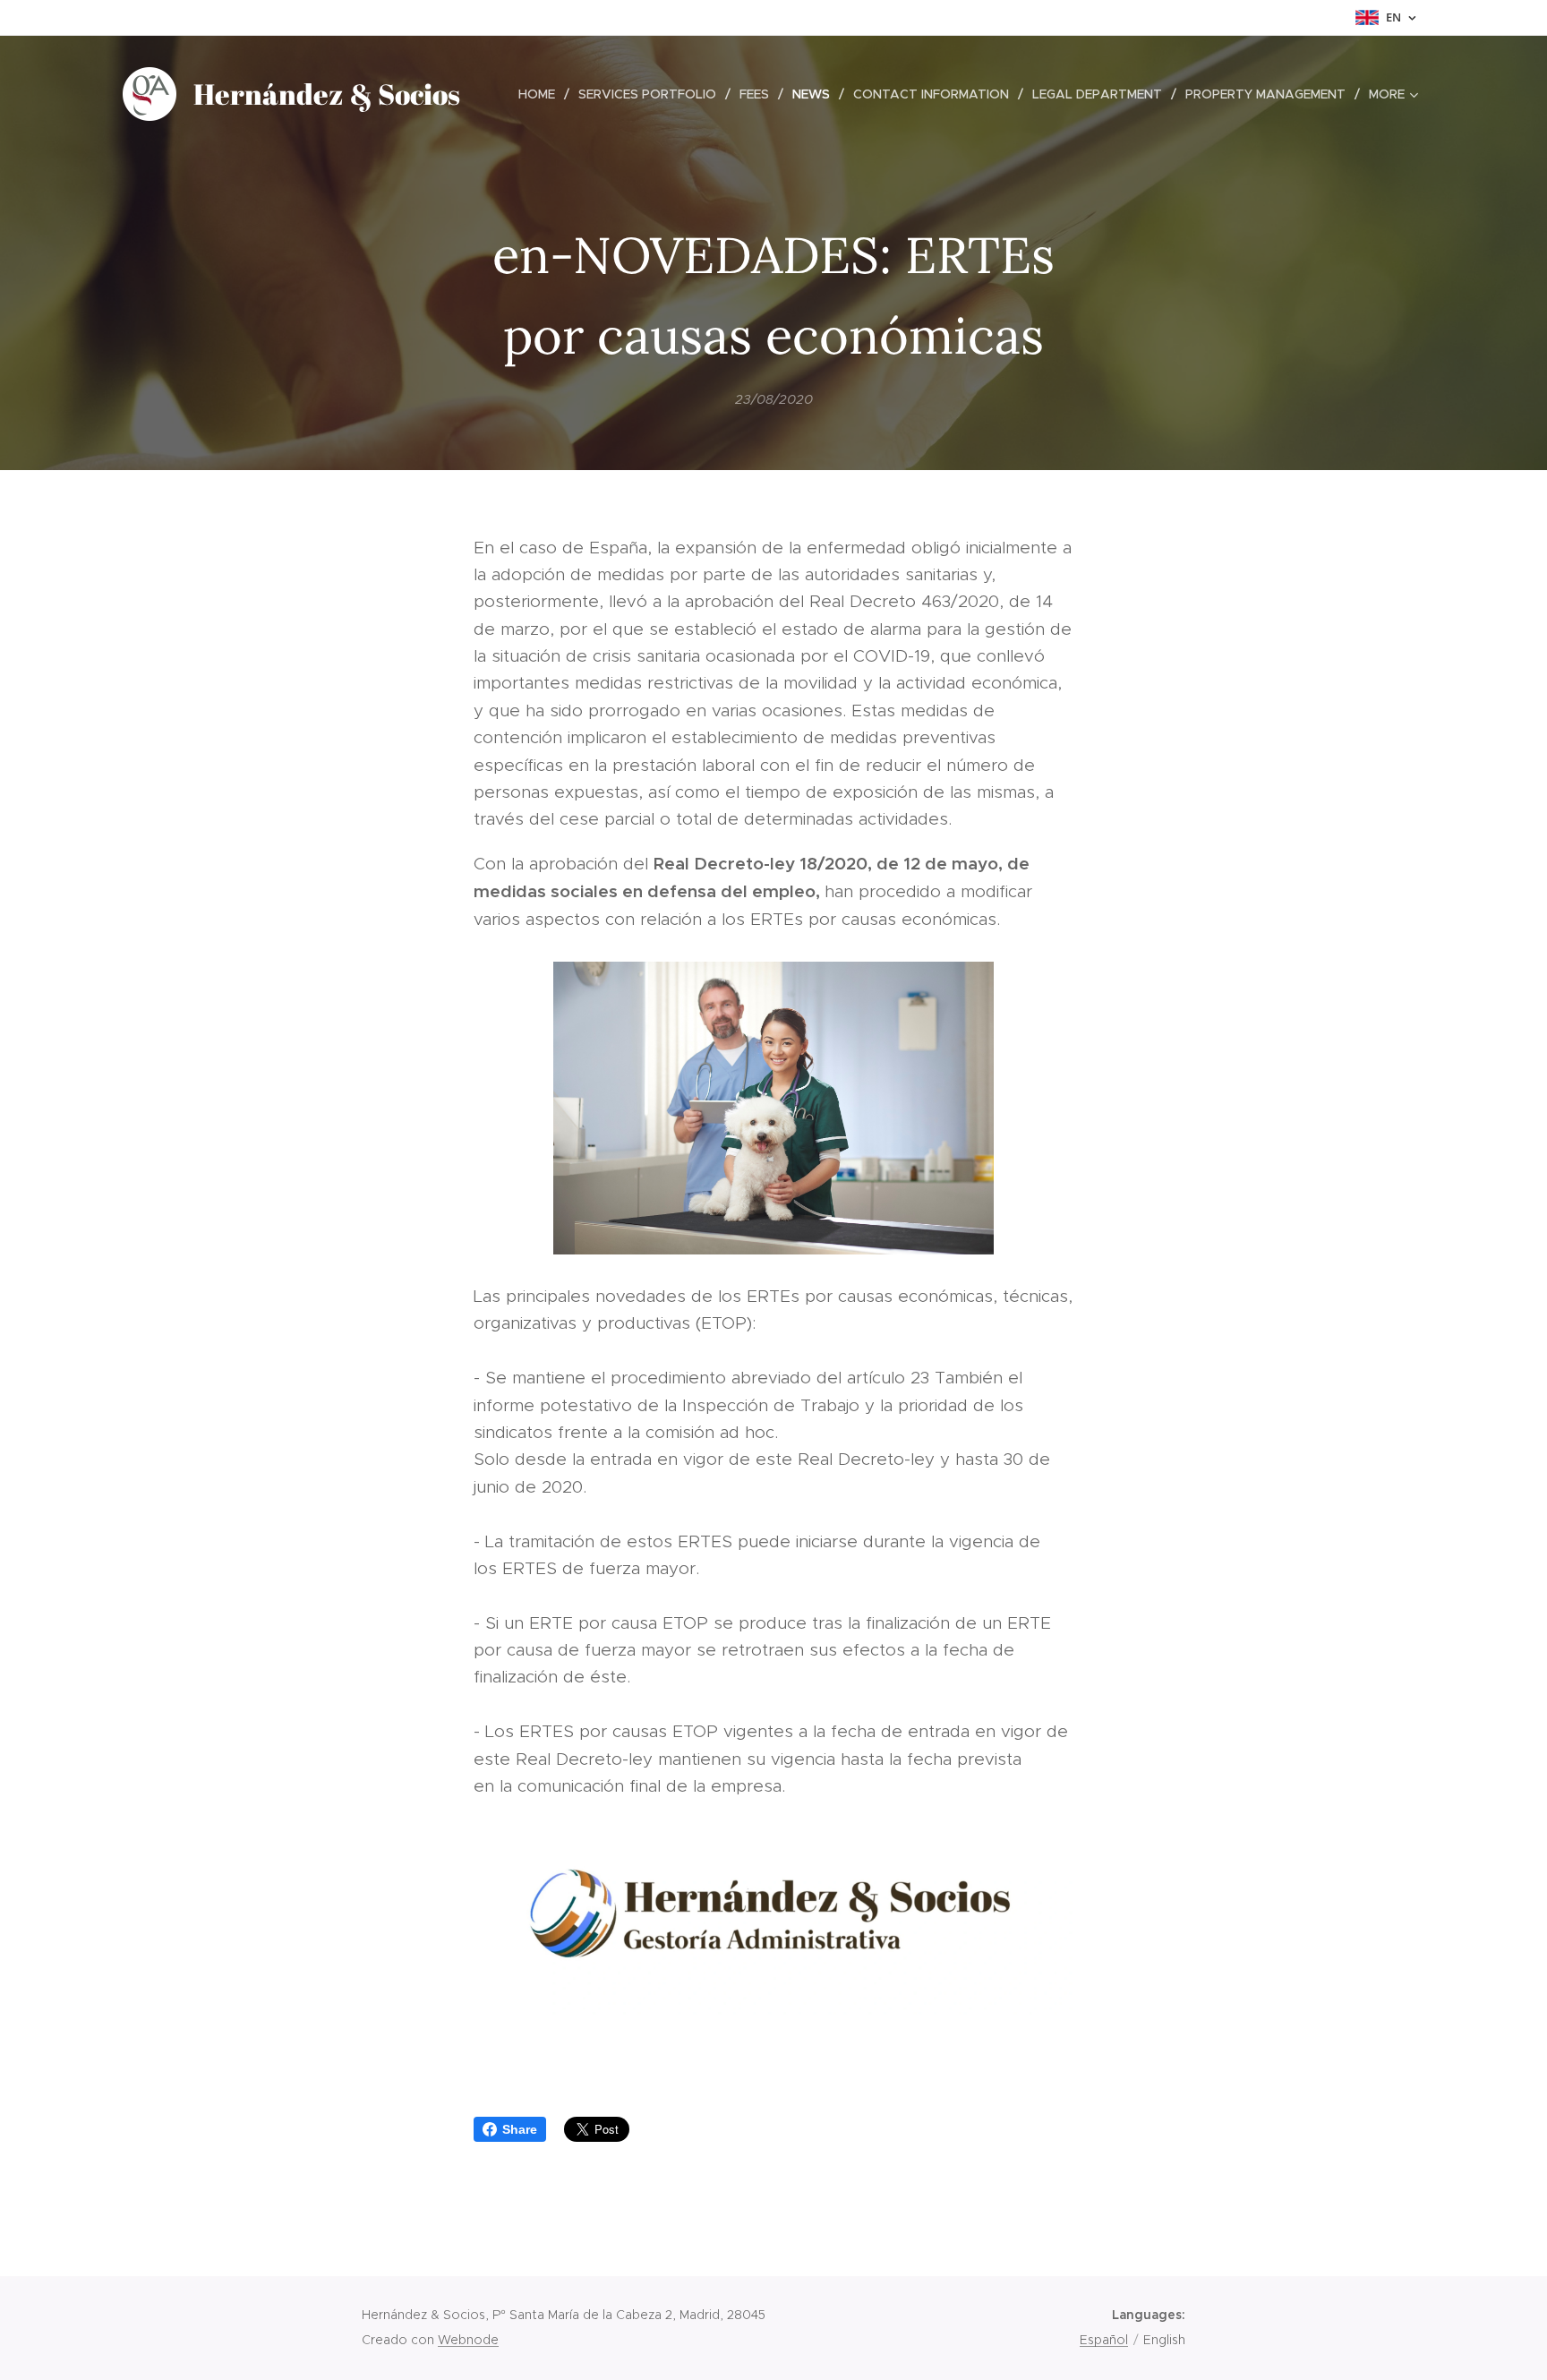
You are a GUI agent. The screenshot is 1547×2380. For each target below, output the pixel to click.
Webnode (468, 2340)
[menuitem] (542, 94)
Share (520, 2129)
